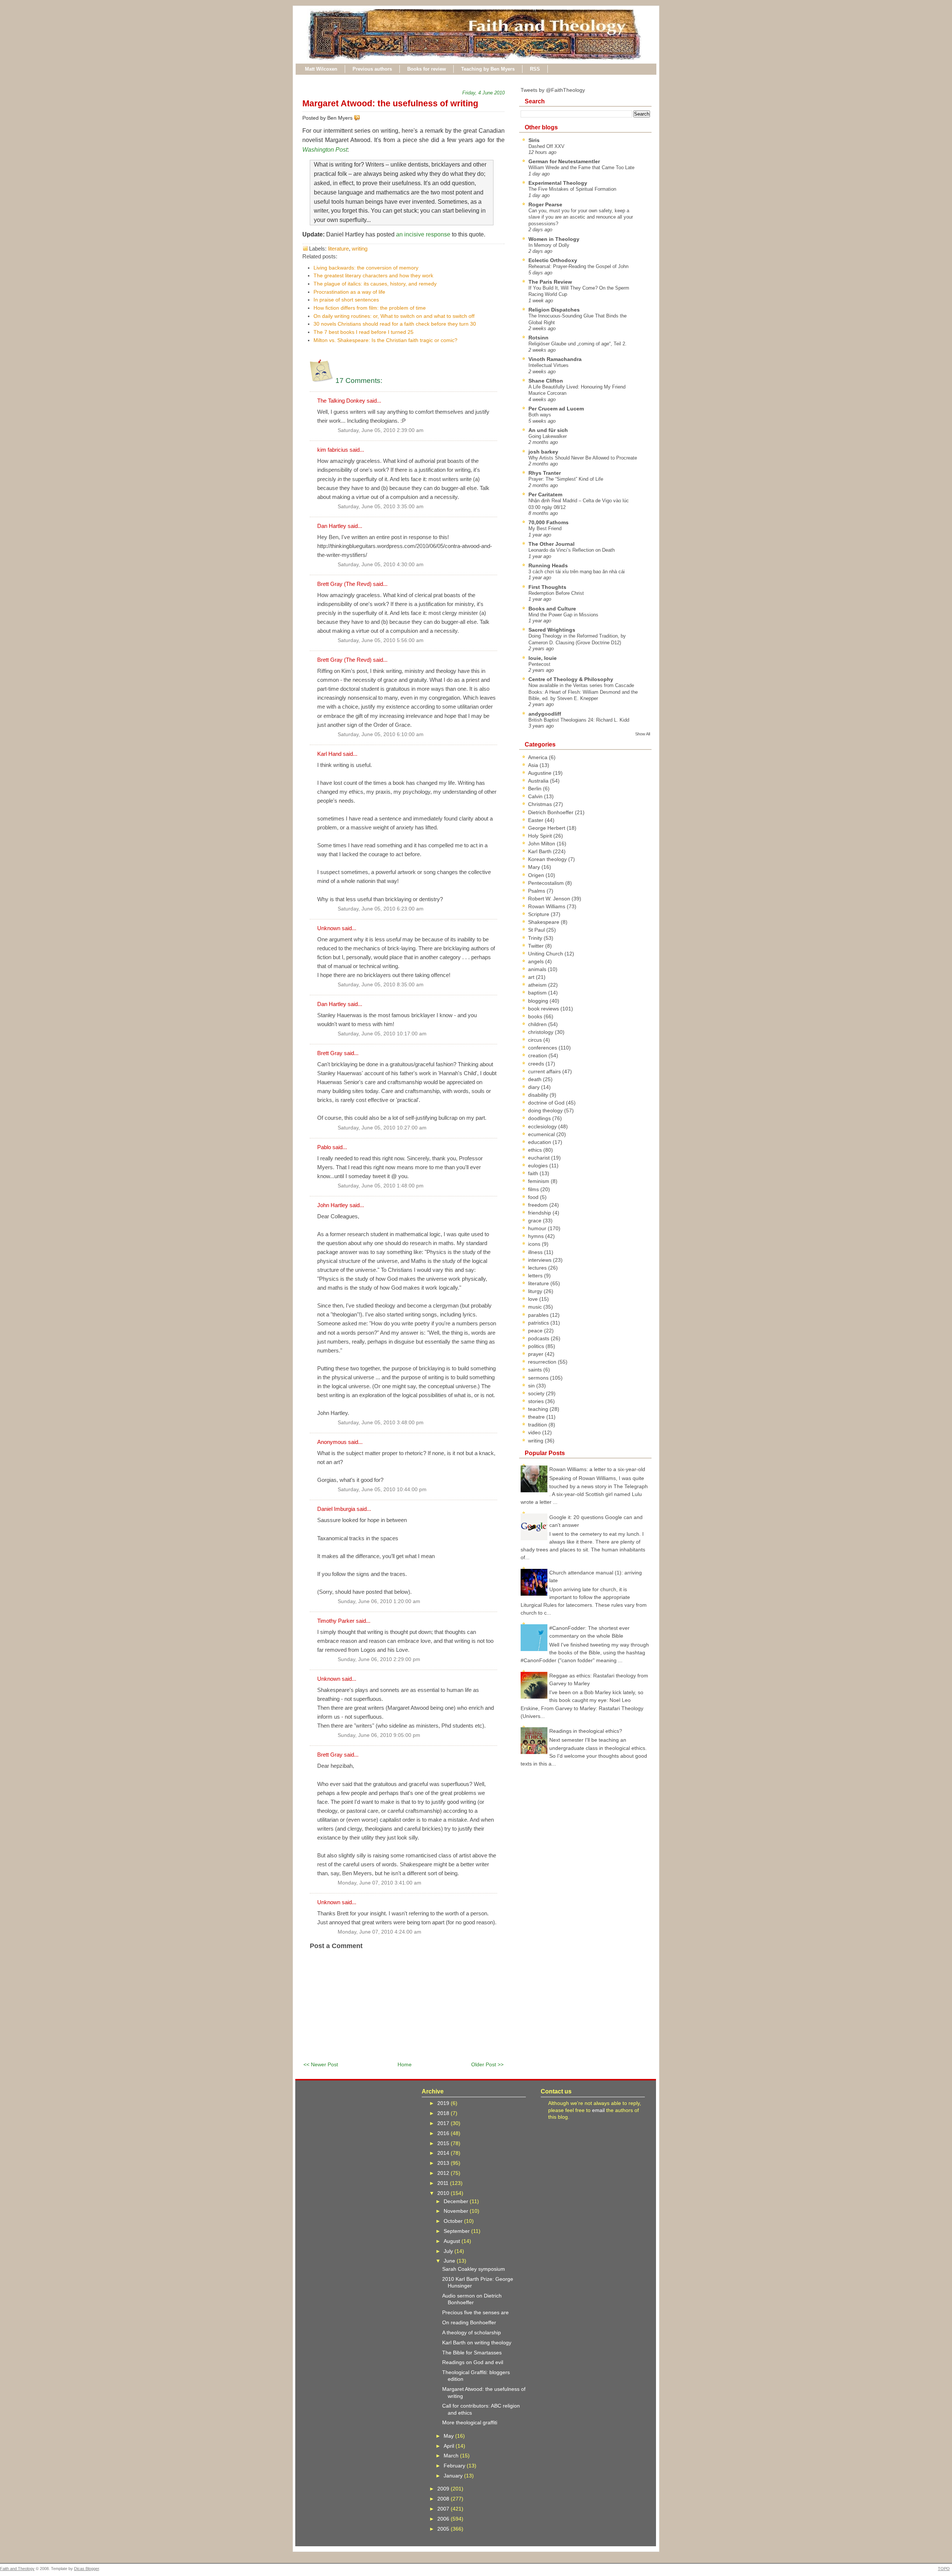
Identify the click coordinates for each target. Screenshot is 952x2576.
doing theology (546, 1110)
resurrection (543, 1362)
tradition (538, 1425)
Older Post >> (487, 2064)
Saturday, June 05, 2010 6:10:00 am (381, 734)
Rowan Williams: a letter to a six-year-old (597, 1469)
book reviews (544, 1009)
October (454, 2221)
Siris (534, 140)
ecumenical (542, 1134)
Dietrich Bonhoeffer (551, 812)
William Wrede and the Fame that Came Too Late (581, 167)
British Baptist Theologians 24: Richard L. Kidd (579, 720)
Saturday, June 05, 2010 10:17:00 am (382, 1034)
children (538, 1024)
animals (538, 969)
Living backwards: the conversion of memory (366, 268)
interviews (541, 1260)
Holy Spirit (541, 836)
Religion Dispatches (554, 310)
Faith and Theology (17, 2569)
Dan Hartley (332, 526)
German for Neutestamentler (564, 161)
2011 (444, 2183)
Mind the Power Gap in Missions (563, 615)
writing (360, 249)
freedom (539, 1205)
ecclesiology (543, 1126)
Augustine (541, 773)
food (534, 1197)
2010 (444, 2193)
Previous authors (372, 69)
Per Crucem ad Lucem (556, 409)
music (536, 1307)
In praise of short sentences (346, 300)
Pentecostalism (547, 883)
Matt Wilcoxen (321, 69)
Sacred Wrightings (552, 630)
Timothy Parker (336, 1621)
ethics (536, 1150)
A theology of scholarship (472, 2332)
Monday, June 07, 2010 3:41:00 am (379, 1883)
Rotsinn (538, 338)
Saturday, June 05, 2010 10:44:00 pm (382, 1489)
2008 (444, 2499)
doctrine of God (547, 1103)
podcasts (539, 1338)
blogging (539, 1001)
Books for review (427, 69)
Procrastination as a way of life (349, 292)
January (454, 2476)
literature (338, 249)
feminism (539, 1181)
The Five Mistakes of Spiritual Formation (572, 189)
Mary (535, 867)
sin (532, 1386)
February (455, 2466)
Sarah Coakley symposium (474, 2269)
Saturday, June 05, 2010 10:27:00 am (382, 1128)
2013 (444, 2163)
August (453, 2241)
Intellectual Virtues (549, 365)
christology (541, 1032)
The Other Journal (551, 544)
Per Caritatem (545, 494)
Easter (536, 820)
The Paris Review (550, 282)
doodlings (540, 1118)
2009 (444, 2489)
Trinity (536, 938)
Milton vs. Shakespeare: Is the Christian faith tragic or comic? (385, 340)
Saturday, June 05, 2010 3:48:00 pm (381, 1423)
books (536, 1016)
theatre (537, 1417)
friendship (540, 1213)
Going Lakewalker (548, 436)
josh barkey (543, 452)
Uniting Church (546, 954)
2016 (444, 2133)
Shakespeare (544, 922)
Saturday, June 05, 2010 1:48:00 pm (381, 1186)
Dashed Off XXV (546, 146)
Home (405, 2064)
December (457, 2201)
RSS (535, 69)
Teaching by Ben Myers (488, 69)
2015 (444, 2143)
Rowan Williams (547, 906)
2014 (444, 2153)
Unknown (329, 928)
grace (535, 1221)
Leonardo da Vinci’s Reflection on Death (572, 550)
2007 (444, 2509)
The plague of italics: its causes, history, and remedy (375, 284)
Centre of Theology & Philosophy (571, 679)
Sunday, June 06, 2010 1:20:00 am (379, 1601)
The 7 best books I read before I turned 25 (364, 332)
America (538, 757)
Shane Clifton (546, 381)
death (535, 1079)
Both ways (540, 415)
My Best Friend (545, 528)
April (450, 2446)
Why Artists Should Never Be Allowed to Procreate (583, 458)
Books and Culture (552, 609)
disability (539, 1095)
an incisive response (423, 234)
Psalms (537, 891)
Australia (539, 781)
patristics (539, 1323)
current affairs (545, 1071)
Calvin (536, 796)
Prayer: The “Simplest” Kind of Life (566, 479)
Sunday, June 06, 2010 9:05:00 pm (379, 1735)
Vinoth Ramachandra (555, 359)
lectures (538, 1268)
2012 (444, 2173)
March (452, 2456)
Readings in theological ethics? (586, 1731)
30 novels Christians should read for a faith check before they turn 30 (395, 324)
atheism (538, 985)
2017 (444, 2123)
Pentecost (539, 664)
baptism (538, 993)
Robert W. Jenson (550, 899)
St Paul (537, 930)
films (534, 1189)
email (598, 2110)
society (537, 1393)
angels (537, 961)
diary (535, 1087)
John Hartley (333, 1205)
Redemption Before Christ (556, 593)
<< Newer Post (321, 2064)
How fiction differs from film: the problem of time (370, 308)
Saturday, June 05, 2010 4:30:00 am (381, 565)
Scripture (539, 914)
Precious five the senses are (475, 2312)
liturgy (536, 1291)
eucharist (540, 1158)
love (534, 1299)
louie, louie (543, 658)
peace (536, 1331)
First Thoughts (547, 587)
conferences (543, 1048)
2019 (444, 2103)
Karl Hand (329, 754)
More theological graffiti (470, 2422)
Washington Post (325, 150)
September (457, 2231)
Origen (537, 875)
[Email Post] (361, 118)
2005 (444, 2529)
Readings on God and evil (473, 2362)
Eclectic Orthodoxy (553, 260)
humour (538, 1228)
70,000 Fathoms (549, 522)
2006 (444, 2519)
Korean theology (548, 859)
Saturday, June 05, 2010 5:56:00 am (381, 640)
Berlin (535, 789)
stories (537, 1401)
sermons (539, 1378)
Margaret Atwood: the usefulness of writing (390, 103)
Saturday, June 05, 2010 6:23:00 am (381, 909)
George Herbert (547, 828)
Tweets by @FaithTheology (553, 90)
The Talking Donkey (341, 401)
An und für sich (548, 430)
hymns (537, 1236)
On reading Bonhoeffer (469, 2322)
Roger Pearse (545, 204)
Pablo (324, 1147)
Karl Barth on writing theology (477, 2343)
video (535, 1432)
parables (539, 1315)
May (449, 2436)
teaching (539, 1409)
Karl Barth (541, 851)
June (450, 2261)
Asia (534, 765)
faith (534, 1173)
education (540, 1142)
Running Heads (548, 565)
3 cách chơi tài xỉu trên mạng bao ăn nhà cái (577, 572)
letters (536, 1276)
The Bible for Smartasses (472, 2353)
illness (536, 1252)
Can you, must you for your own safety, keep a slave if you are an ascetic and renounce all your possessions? (581, 217)
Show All (643, 734)
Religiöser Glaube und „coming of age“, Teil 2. (578, 344)
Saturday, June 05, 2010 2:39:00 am (381, 430)
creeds (537, 1064)
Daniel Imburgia (336, 1509)
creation (538, 1055)
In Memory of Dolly (549, 245)
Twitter (537, 946)
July (449, 2251)
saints (536, 1370)
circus (536, 1040)
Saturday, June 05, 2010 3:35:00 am (381, 507)
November (457, 2211)
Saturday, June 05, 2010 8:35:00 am (381, 985)
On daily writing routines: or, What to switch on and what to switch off (394, 316)
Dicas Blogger (86, 2569)
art (532, 977)
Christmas (541, 804)
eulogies (539, 1166)
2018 (444, 2113)
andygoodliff (545, 714)
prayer (536, 1354)
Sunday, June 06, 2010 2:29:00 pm (379, 1659)
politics (537, 1346)
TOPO (944, 2569)
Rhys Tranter (545, 473)
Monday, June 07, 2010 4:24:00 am (379, 1932)
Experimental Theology (558, 183)
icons (535, 1244)
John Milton (542, 844)
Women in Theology (554, 239)
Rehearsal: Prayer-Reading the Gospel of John (578, 266)
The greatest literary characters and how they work (373, 275)
